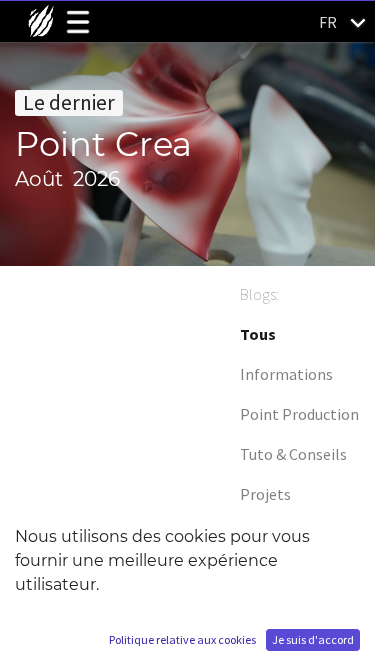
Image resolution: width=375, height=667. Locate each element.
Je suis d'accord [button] (313, 639)
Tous (258, 334)
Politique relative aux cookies (182, 639)
